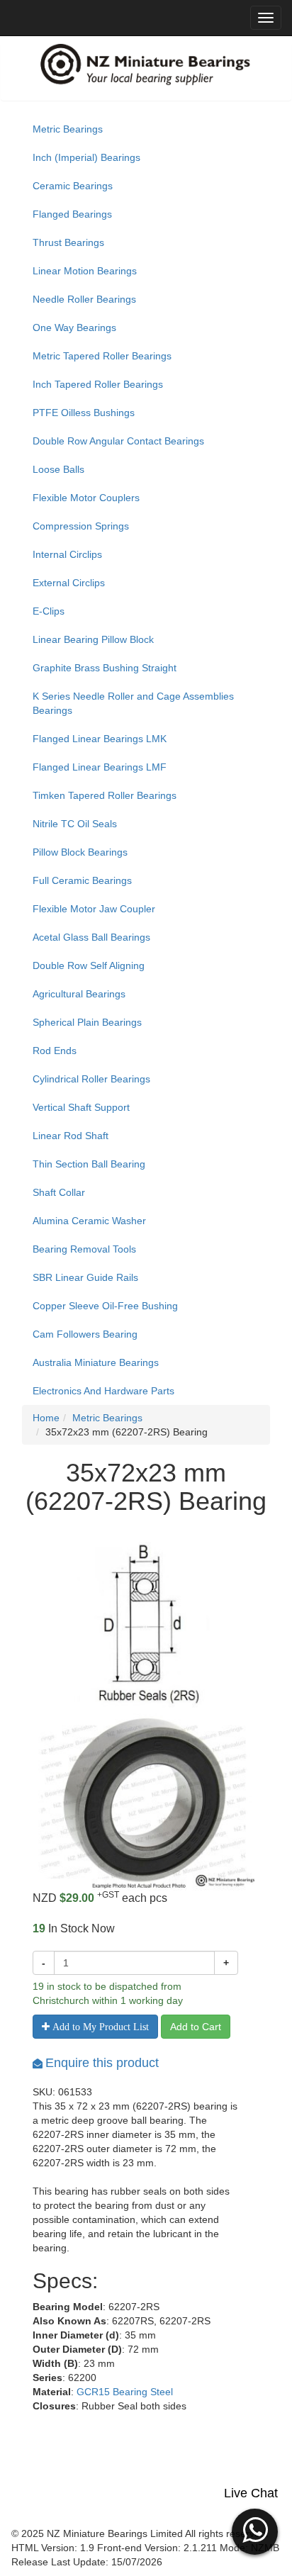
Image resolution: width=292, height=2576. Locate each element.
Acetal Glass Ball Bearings (91, 937)
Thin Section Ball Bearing (89, 1164)
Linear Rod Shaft (71, 1136)
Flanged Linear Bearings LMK (100, 739)
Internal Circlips (67, 554)
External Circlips (69, 583)
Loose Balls (58, 469)
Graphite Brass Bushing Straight (105, 668)
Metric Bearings (68, 129)
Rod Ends (55, 1051)
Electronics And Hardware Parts (103, 1391)
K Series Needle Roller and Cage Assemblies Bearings (133, 703)
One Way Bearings (74, 327)
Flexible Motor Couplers (86, 498)
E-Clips (49, 611)
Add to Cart (196, 2027)
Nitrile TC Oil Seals (75, 824)
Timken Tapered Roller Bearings (105, 795)
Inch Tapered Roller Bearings (98, 384)
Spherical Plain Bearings (87, 1022)
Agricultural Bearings (79, 994)
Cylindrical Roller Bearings (91, 1079)
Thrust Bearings (68, 242)
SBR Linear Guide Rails (85, 1277)
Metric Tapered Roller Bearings (102, 356)
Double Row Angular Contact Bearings (118, 441)
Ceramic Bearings (73, 186)
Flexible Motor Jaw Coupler (94, 909)
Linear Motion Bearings (85, 271)
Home (46, 1418)
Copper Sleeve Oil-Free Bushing (105, 1306)
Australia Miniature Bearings (96, 1362)
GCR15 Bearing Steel (125, 2392)
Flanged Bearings (72, 214)
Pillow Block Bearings (80, 852)
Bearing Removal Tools (84, 1249)
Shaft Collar (59, 1192)
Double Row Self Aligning (89, 965)
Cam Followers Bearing (85, 1334)
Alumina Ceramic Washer (89, 1221)
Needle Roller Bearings (84, 299)
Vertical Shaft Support (81, 1107)
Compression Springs (81, 526)
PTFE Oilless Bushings (84, 413)
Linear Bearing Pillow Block (93, 639)
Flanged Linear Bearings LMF (100, 767)
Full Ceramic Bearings (82, 880)
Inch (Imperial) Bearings (86, 157)
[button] (255, 2530)
